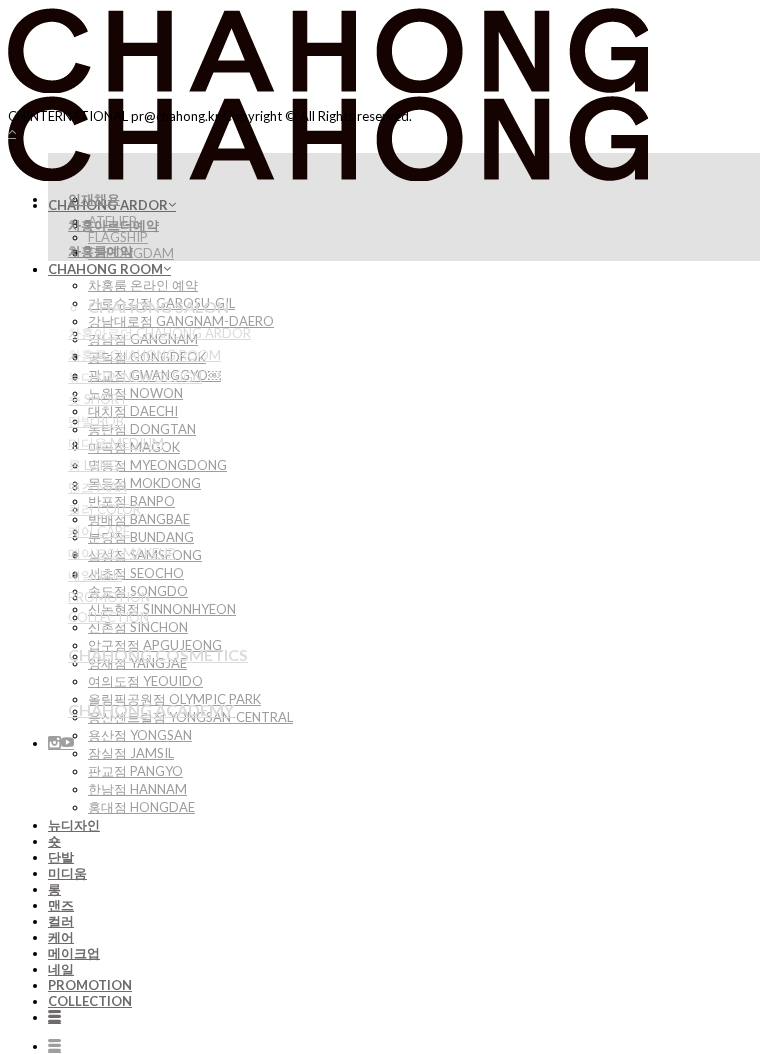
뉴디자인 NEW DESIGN (135, 377)
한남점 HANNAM (137, 789)
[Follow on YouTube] (67, 743)
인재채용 (94, 199)
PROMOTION (90, 985)
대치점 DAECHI (133, 411)
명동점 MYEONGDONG (157, 465)
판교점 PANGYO (135, 771)
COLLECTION (90, 1001)
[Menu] (54, 1017)
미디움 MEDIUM (116, 443)
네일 (61, 969)
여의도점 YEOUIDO (145, 681)
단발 (61, 857)
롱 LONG (93, 465)
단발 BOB (96, 421)
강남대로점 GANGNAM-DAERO (181, 321)
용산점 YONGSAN (140, 735)
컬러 (61, 921)
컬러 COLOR (104, 509)
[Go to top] (12, 132)
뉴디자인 (74, 825)
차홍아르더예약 (113, 225)
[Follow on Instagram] (54, 743)
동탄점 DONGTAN (142, 429)
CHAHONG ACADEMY (151, 709)
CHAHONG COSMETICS (158, 654)
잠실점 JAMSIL (131, 753)
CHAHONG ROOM (105, 269)
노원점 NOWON (135, 393)
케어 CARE (99, 531)
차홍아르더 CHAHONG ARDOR (159, 333)
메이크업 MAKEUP (122, 553)
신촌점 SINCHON (138, 627)
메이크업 (74, 953)
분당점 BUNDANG (141, 537)
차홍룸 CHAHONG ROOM (144, 355)
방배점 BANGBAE (139, 519)
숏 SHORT (98, 399)
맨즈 (61, 905)
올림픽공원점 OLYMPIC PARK (174, 699)
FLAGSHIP (118, 237)
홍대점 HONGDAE (141, 807)
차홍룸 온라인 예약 (143, 285)
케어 (61, 937)
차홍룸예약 (100, 251)
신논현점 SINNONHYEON (162, 609)
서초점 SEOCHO (136, 573)
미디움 (67, 873)
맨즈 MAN (97, 487)
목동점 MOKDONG (144, 483)
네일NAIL (95, 575)
